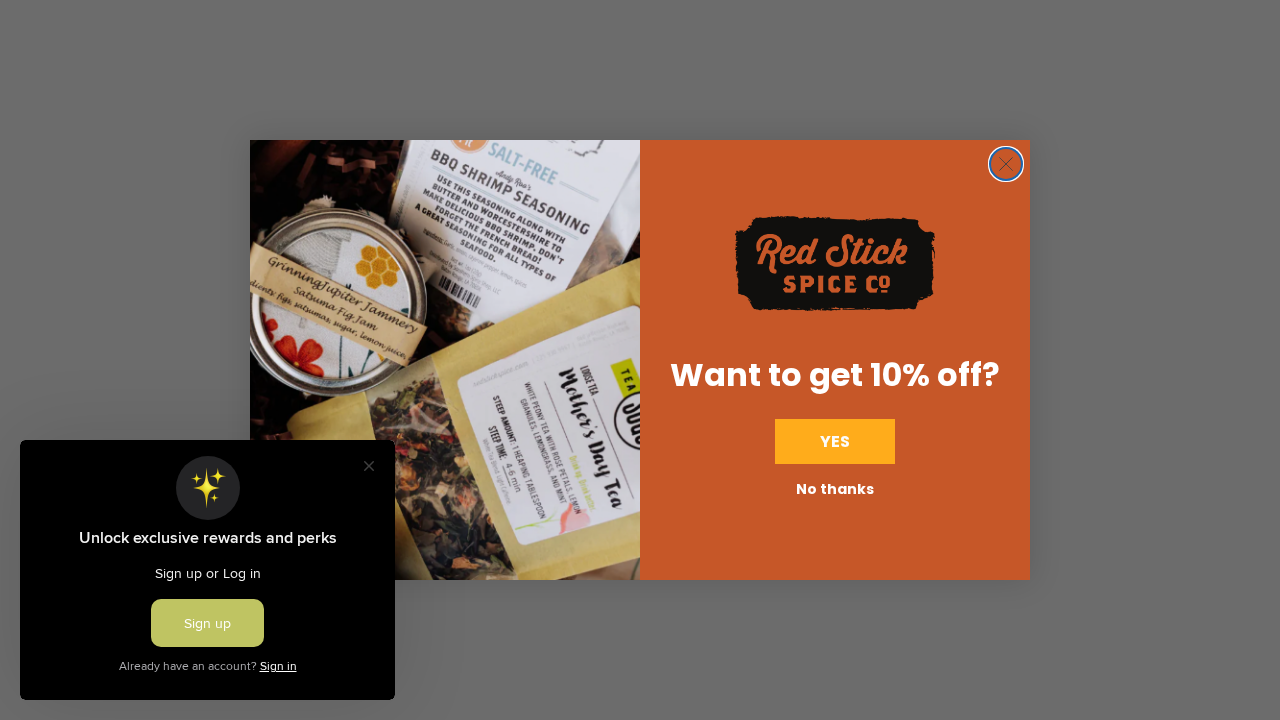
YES (835, 441)
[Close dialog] (1006, 164)
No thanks (835, 489)
